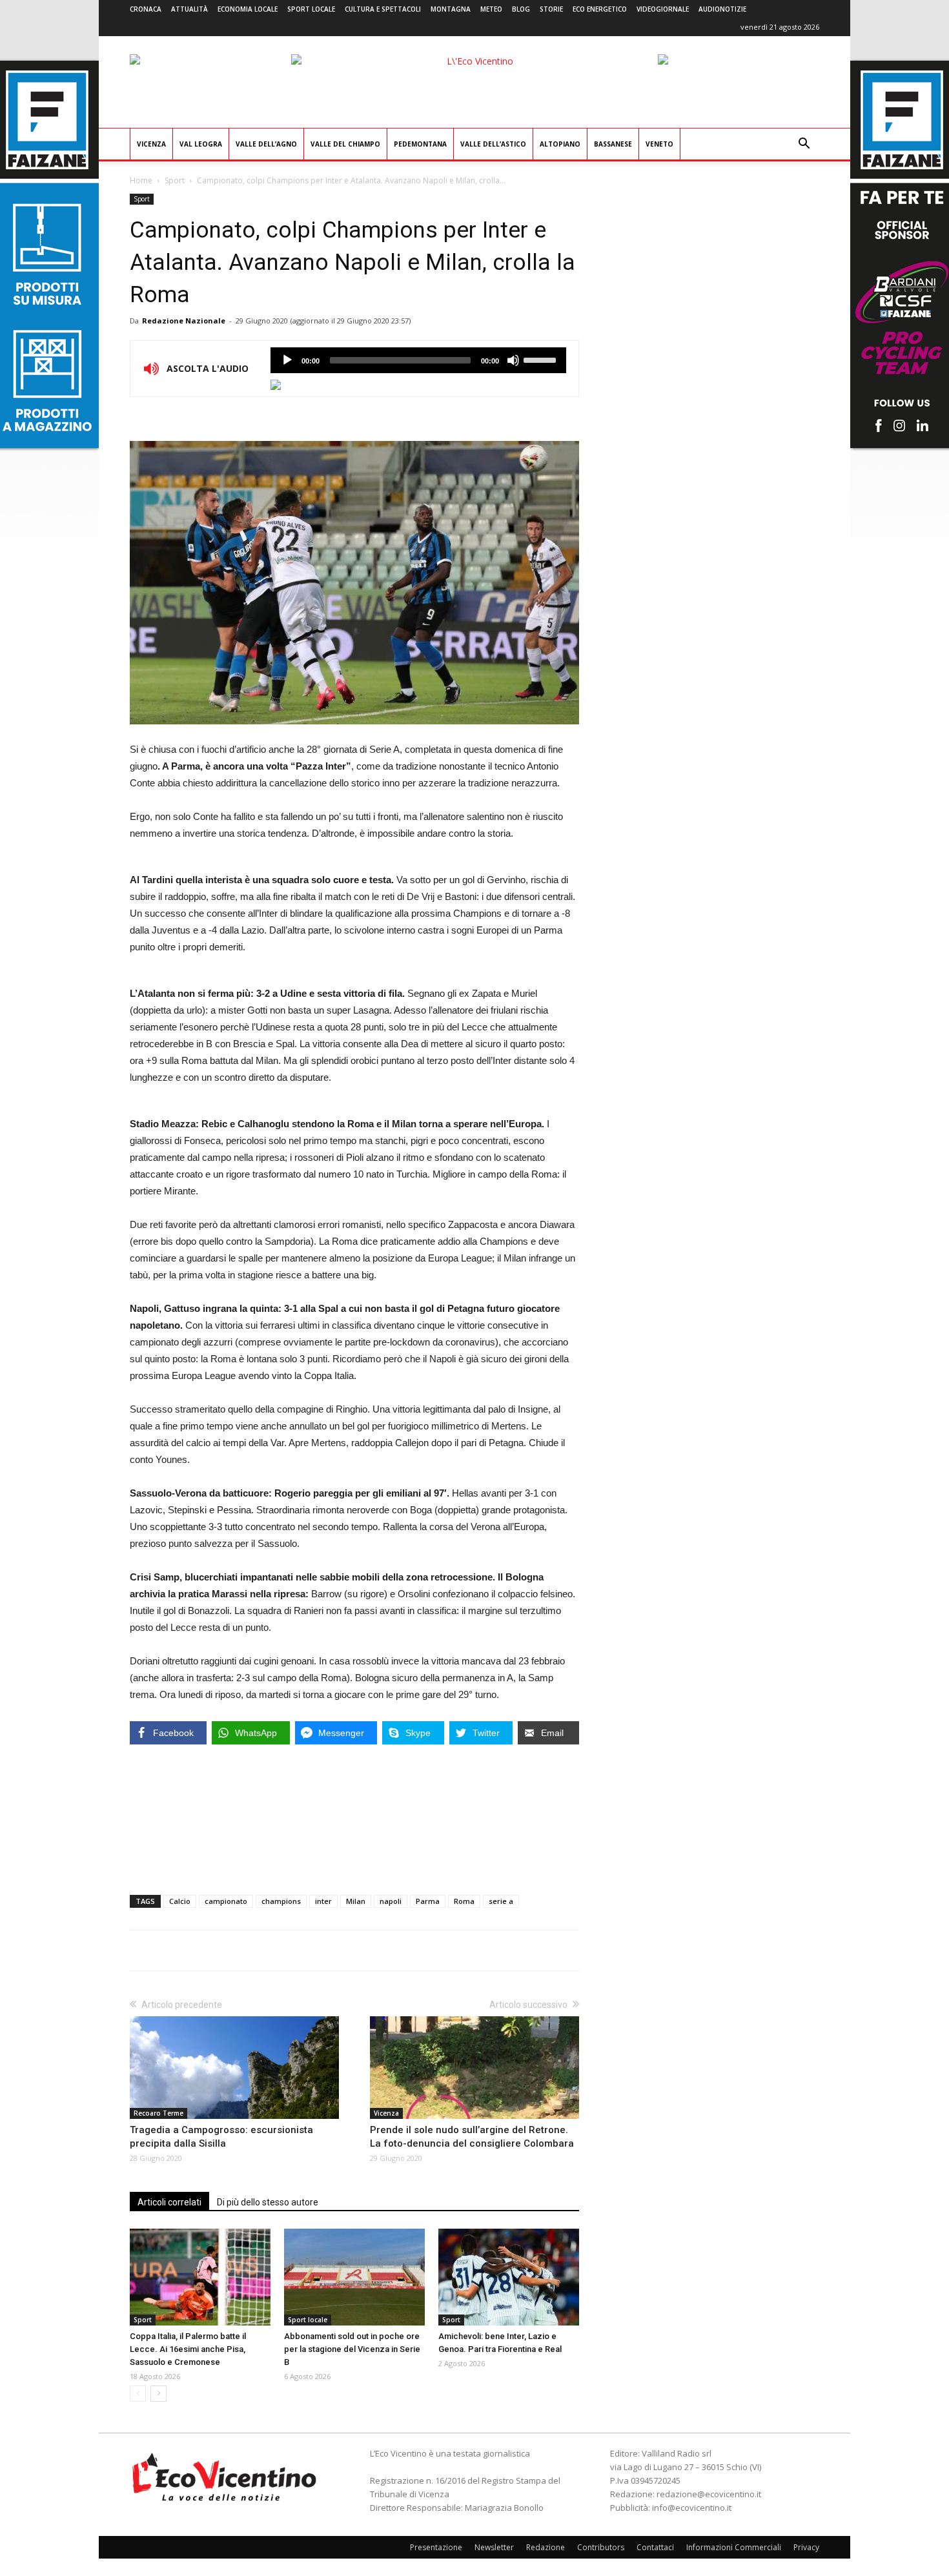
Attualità (189, 9)
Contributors (601, 2547)
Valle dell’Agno (266, 144)
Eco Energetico (600, 9)
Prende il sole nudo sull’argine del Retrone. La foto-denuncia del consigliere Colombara (472, 2137)
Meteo (491, 9)
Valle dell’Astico (493, 144)
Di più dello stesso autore (268, 2202)
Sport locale (311, 9)
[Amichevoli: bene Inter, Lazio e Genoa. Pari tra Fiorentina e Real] (509, 2277)
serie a (501, 1901)
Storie (551, 9)
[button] (804, 145)
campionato (226, 1901)
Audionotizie (722, 9)
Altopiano (560, 144)
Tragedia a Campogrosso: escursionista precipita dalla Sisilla (221, 2137)
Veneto (659, 144)
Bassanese (613, 144)
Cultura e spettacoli (383, 9)
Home (141, 180)
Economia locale (248, 9)
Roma (464, 1901)
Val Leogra (201, 144)
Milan (356, 1901)
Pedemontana (420, 144)
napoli (391, 1901)
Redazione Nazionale (184, 321)
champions (281, 1901)
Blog (521, 9)
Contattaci (655, 2547)
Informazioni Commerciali (734, 2547)
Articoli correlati (169, 2202)
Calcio (180, 1901)
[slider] (542, 359)
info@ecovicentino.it (692, 2508)
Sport (175, 180)
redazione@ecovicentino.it (709, 2494)
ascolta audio (287, 360)
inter (323, 1901)
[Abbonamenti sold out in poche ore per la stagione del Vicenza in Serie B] (354, 2277)
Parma (428, 1901)
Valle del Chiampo (345, 144)
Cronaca (146, 9)
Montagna (451, 9)
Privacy (806, 2547)
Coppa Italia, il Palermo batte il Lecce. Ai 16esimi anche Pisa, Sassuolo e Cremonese (188, 2349)
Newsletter (494, 2547)
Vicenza (151, 144)
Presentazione (436, 2547)
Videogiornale (663, 9)
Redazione (546, 2547)
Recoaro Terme (158, 2113)
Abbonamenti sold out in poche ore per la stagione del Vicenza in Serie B (352, 2349)
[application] (418, 360)
